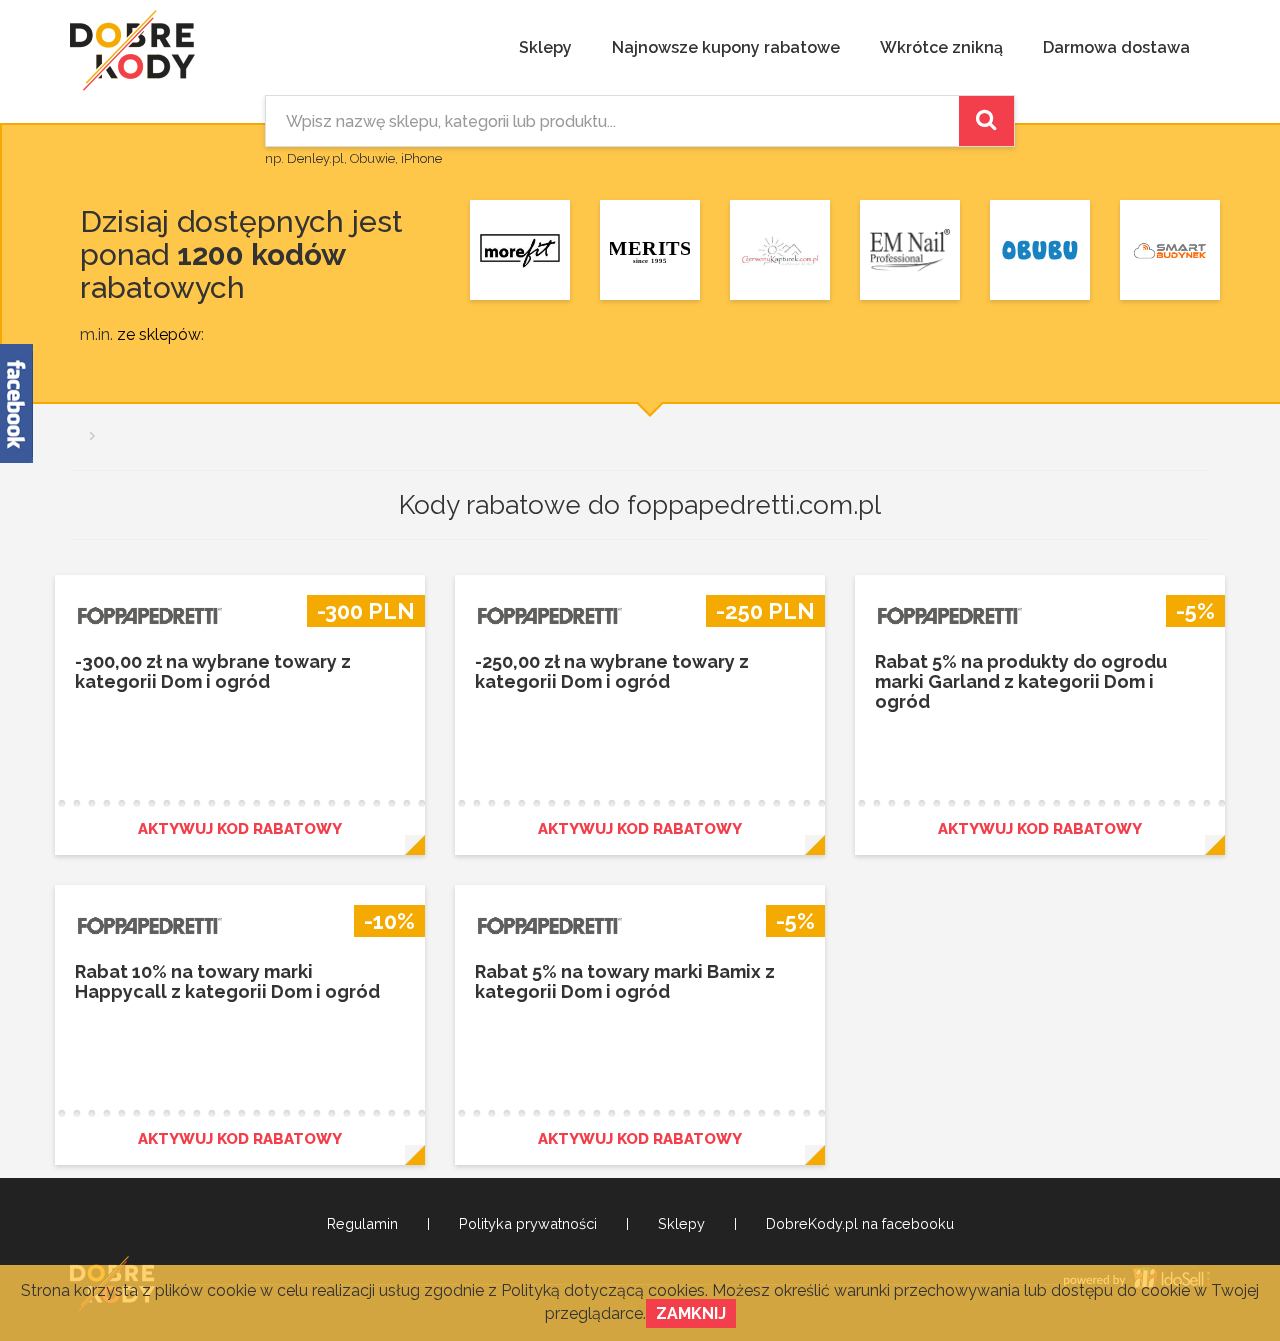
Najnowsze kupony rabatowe (726, 47)
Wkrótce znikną (941, 47)
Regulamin (362, 1224)
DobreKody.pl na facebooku (860, 1224)
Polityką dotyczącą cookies (603, 1290)
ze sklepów (159, 334)
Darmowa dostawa (1116, 47)
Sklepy (545, 47)
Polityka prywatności (528, 1224)
